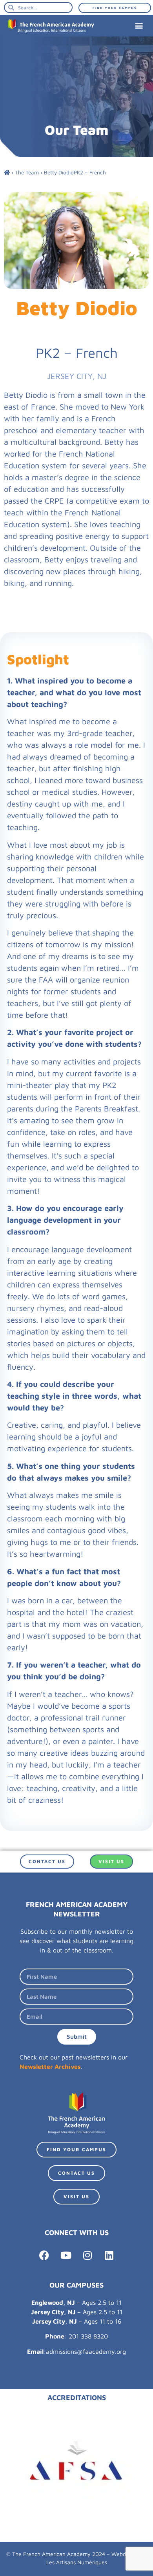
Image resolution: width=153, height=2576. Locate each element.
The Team (27, 172)
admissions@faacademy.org (86, 2351)
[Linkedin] (109, 2255)
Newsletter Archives (50, 2067)
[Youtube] (66, 2255)
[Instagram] (87, 2255)
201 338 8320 (88, 2336)
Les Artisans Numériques (77, 2562)
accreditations (77, 2397)
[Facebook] (44, 2255)
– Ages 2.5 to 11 (76, 2302)
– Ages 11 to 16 (77, 2321)
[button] (139, 26)
